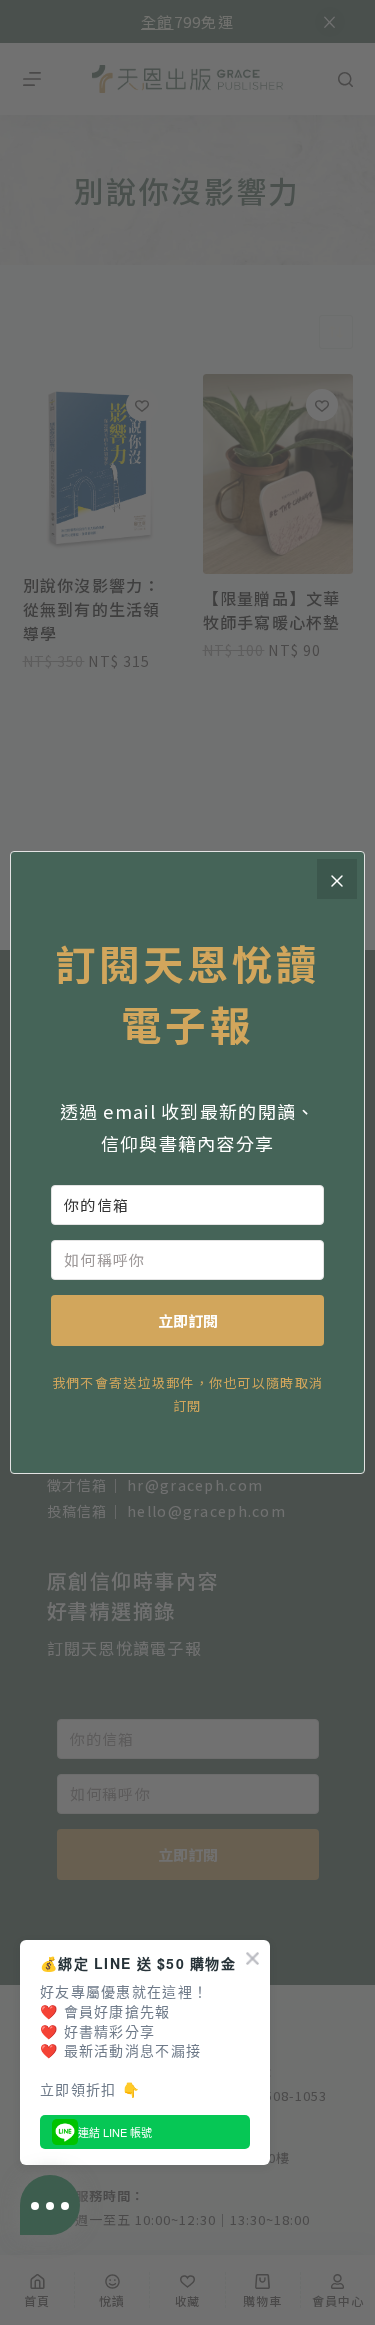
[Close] (337, 879)
